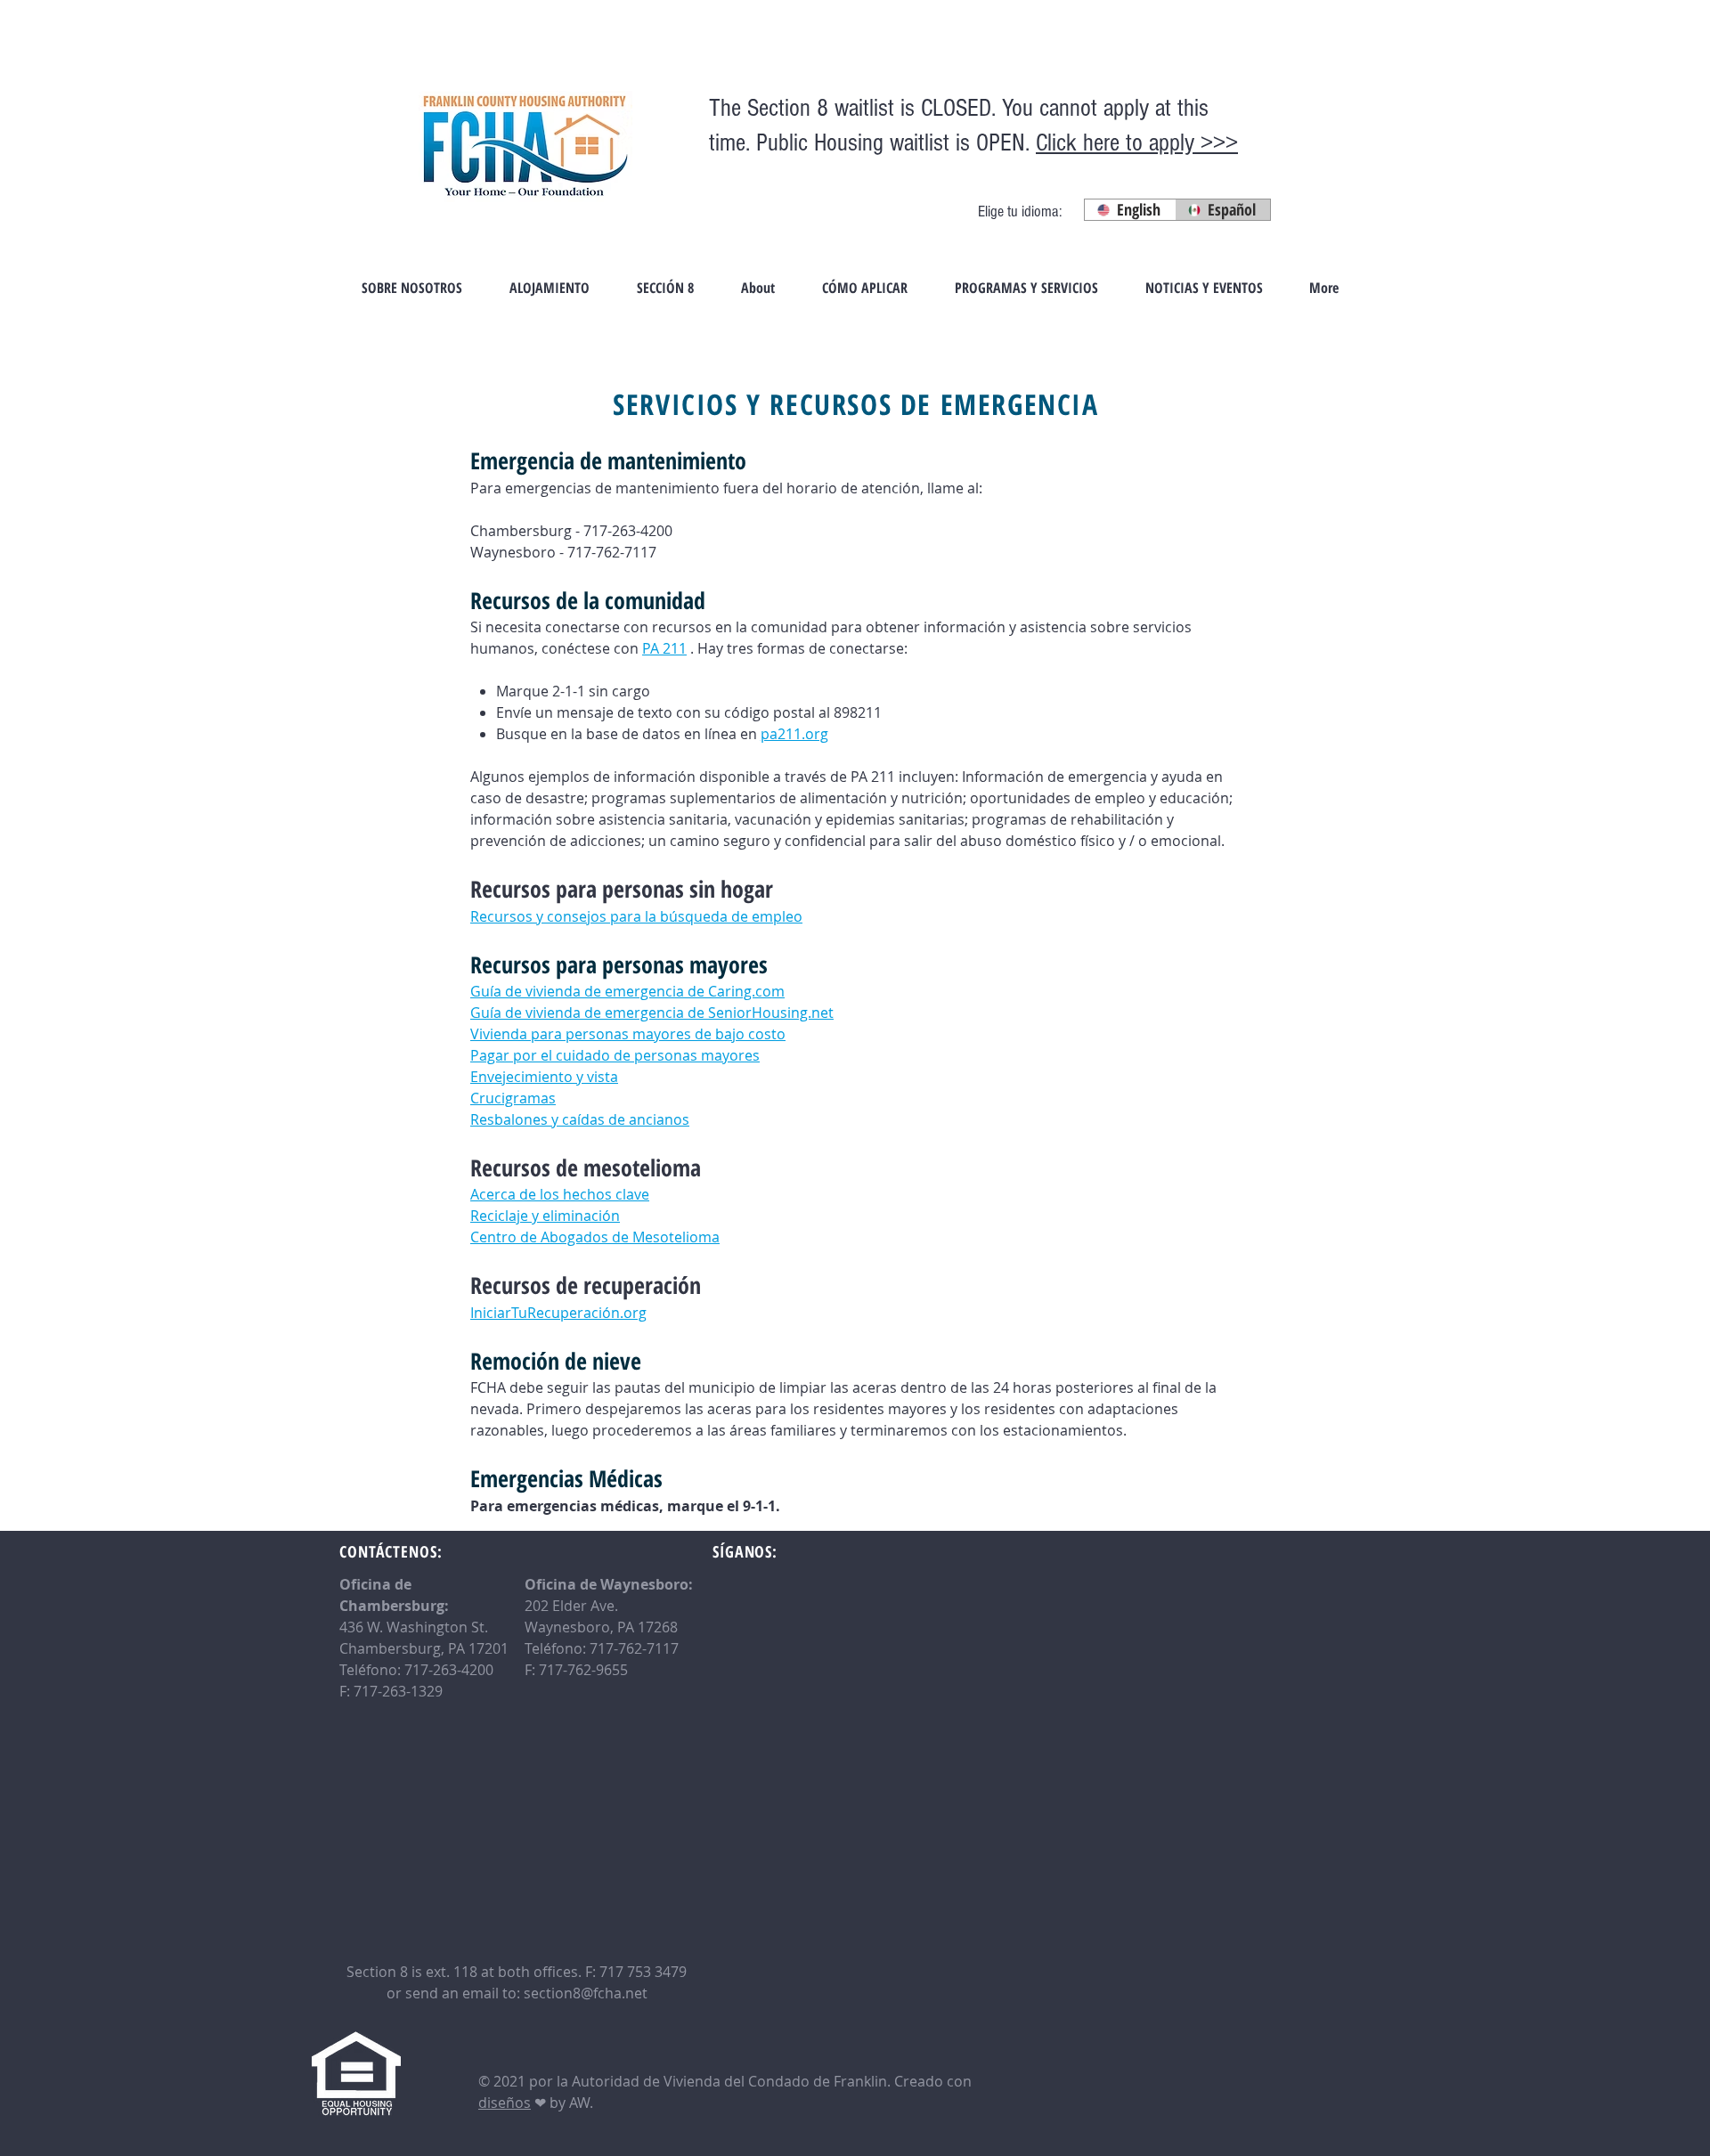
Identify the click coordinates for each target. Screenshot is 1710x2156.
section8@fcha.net (586, 1993)
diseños (505, 2103)
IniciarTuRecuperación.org (558, 1313)
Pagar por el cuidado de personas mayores (615, 1055)
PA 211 (664, 648)
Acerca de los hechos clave (560, 1194)
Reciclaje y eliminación (545, 1216)
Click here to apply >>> (1137, 143)
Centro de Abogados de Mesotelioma (595, 1237)
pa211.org (794, 734)
